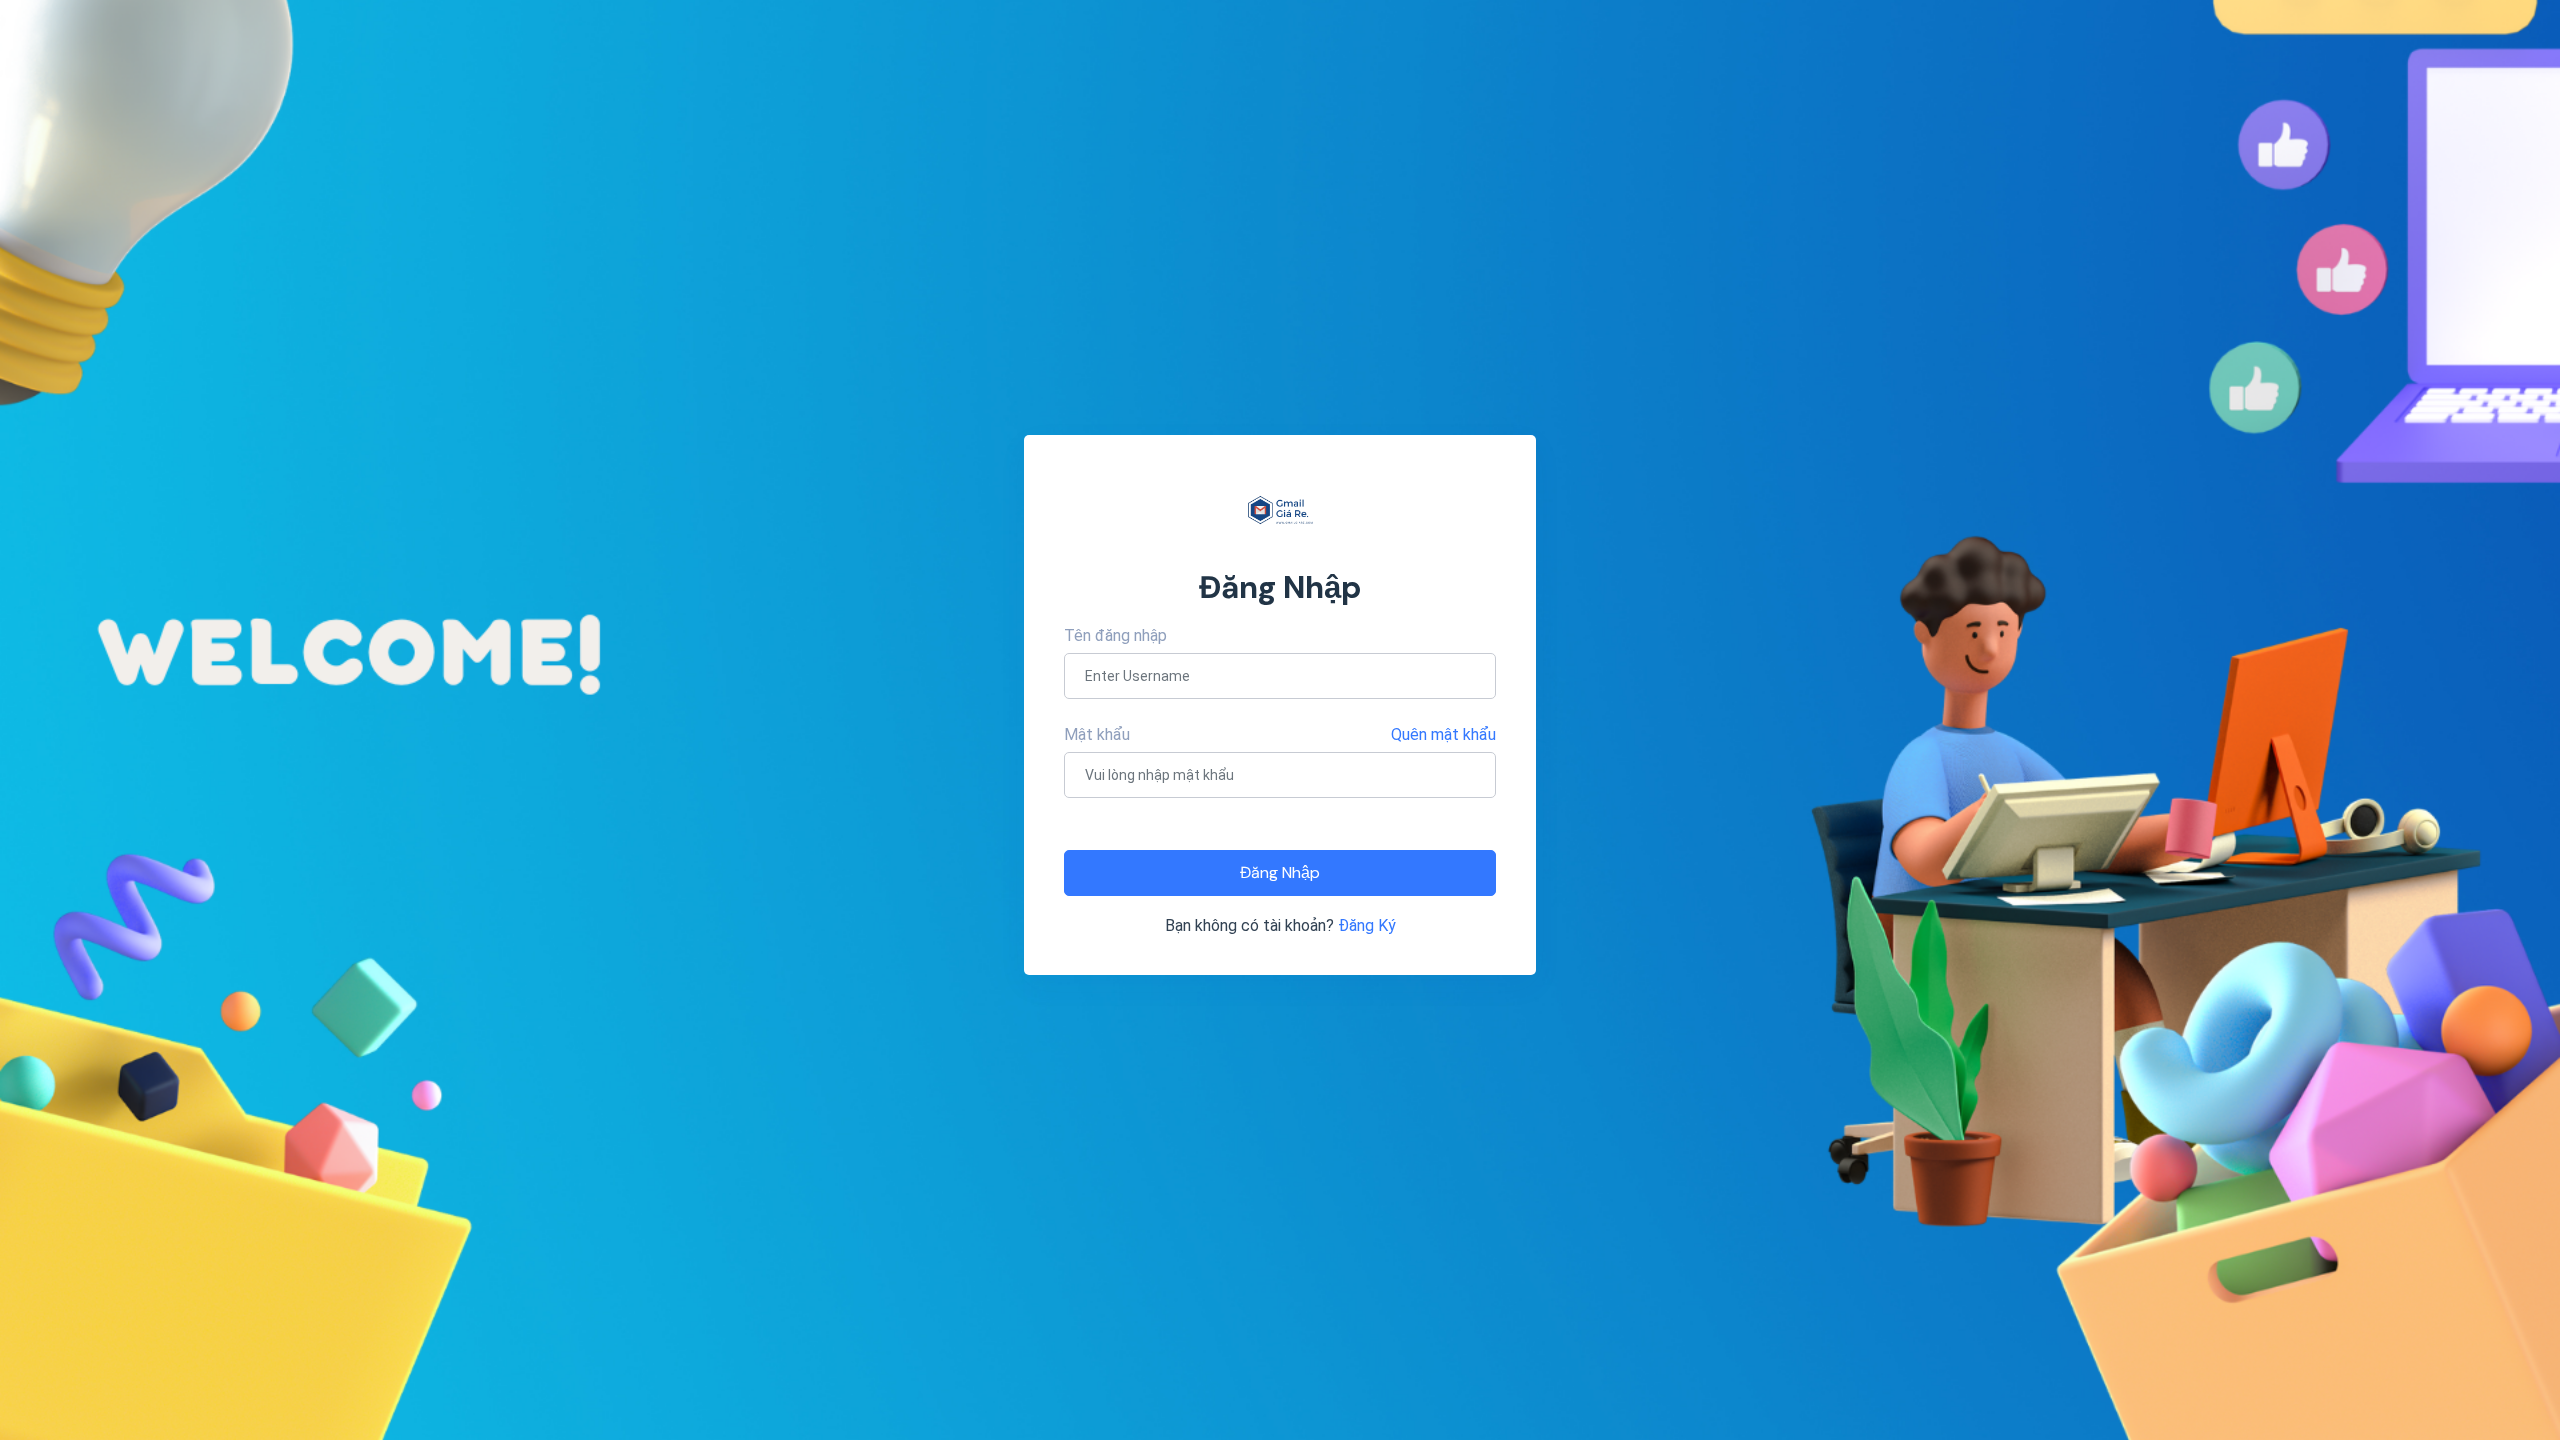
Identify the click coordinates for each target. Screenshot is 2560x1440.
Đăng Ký (1367, 925)
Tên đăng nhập (1115, 635)
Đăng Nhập (1280, 872)
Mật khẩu (1097, 734)
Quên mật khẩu (1443, 734)
